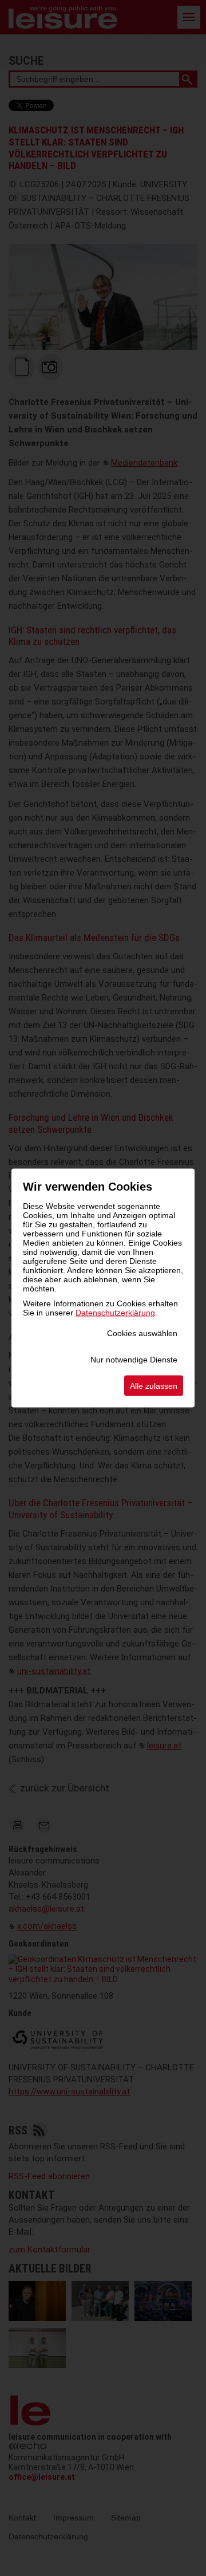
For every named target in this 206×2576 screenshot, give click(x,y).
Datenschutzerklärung (115, 1313)
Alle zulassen (154, 1386)
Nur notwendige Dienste (134, 1360)
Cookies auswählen (142, 1333)
